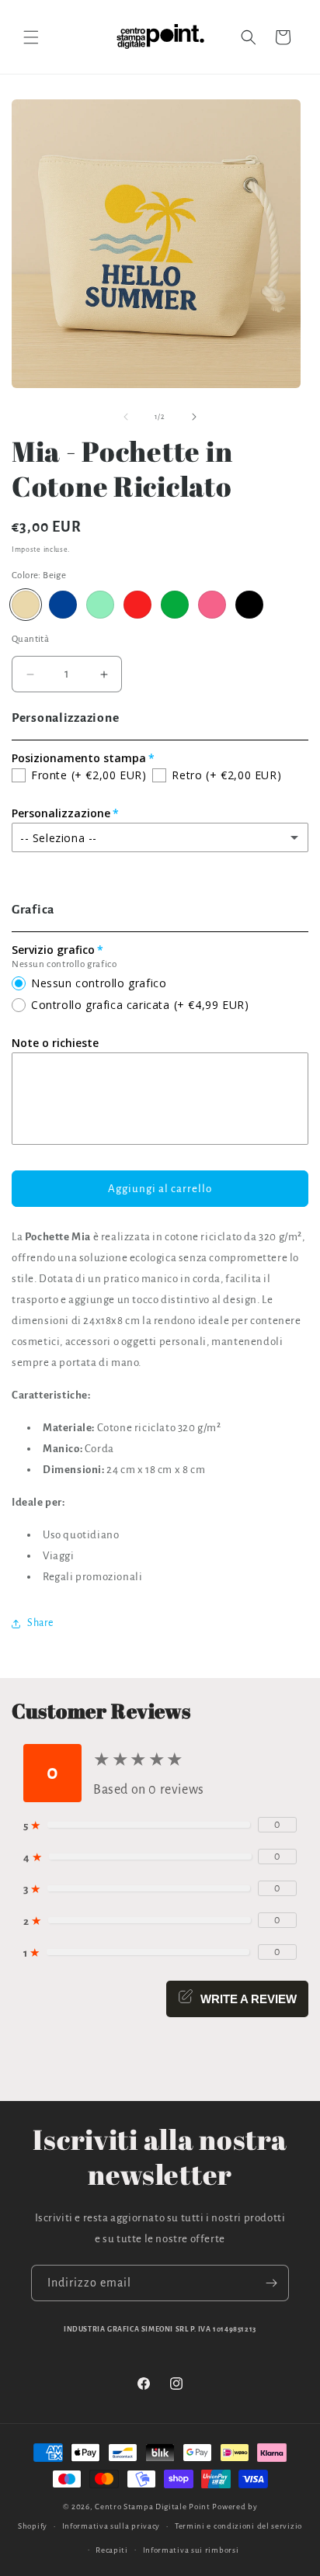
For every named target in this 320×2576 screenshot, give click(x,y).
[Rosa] (212, 605)
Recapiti (112, 2550)
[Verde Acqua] (100, 605)
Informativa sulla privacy (111, 2526)
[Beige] (26, 605)
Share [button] (40, 1623)
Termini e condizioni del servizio (238, 2526)
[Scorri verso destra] (194, 417)
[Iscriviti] (271, 2283)
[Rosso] (137, 605)
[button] (31, 37)
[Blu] (63, 605)
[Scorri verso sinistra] (126, 417)
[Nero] (249, 605)
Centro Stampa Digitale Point (153, 2507)
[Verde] (175, 605)
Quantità (30, 639)
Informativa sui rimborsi (191, 2550)
